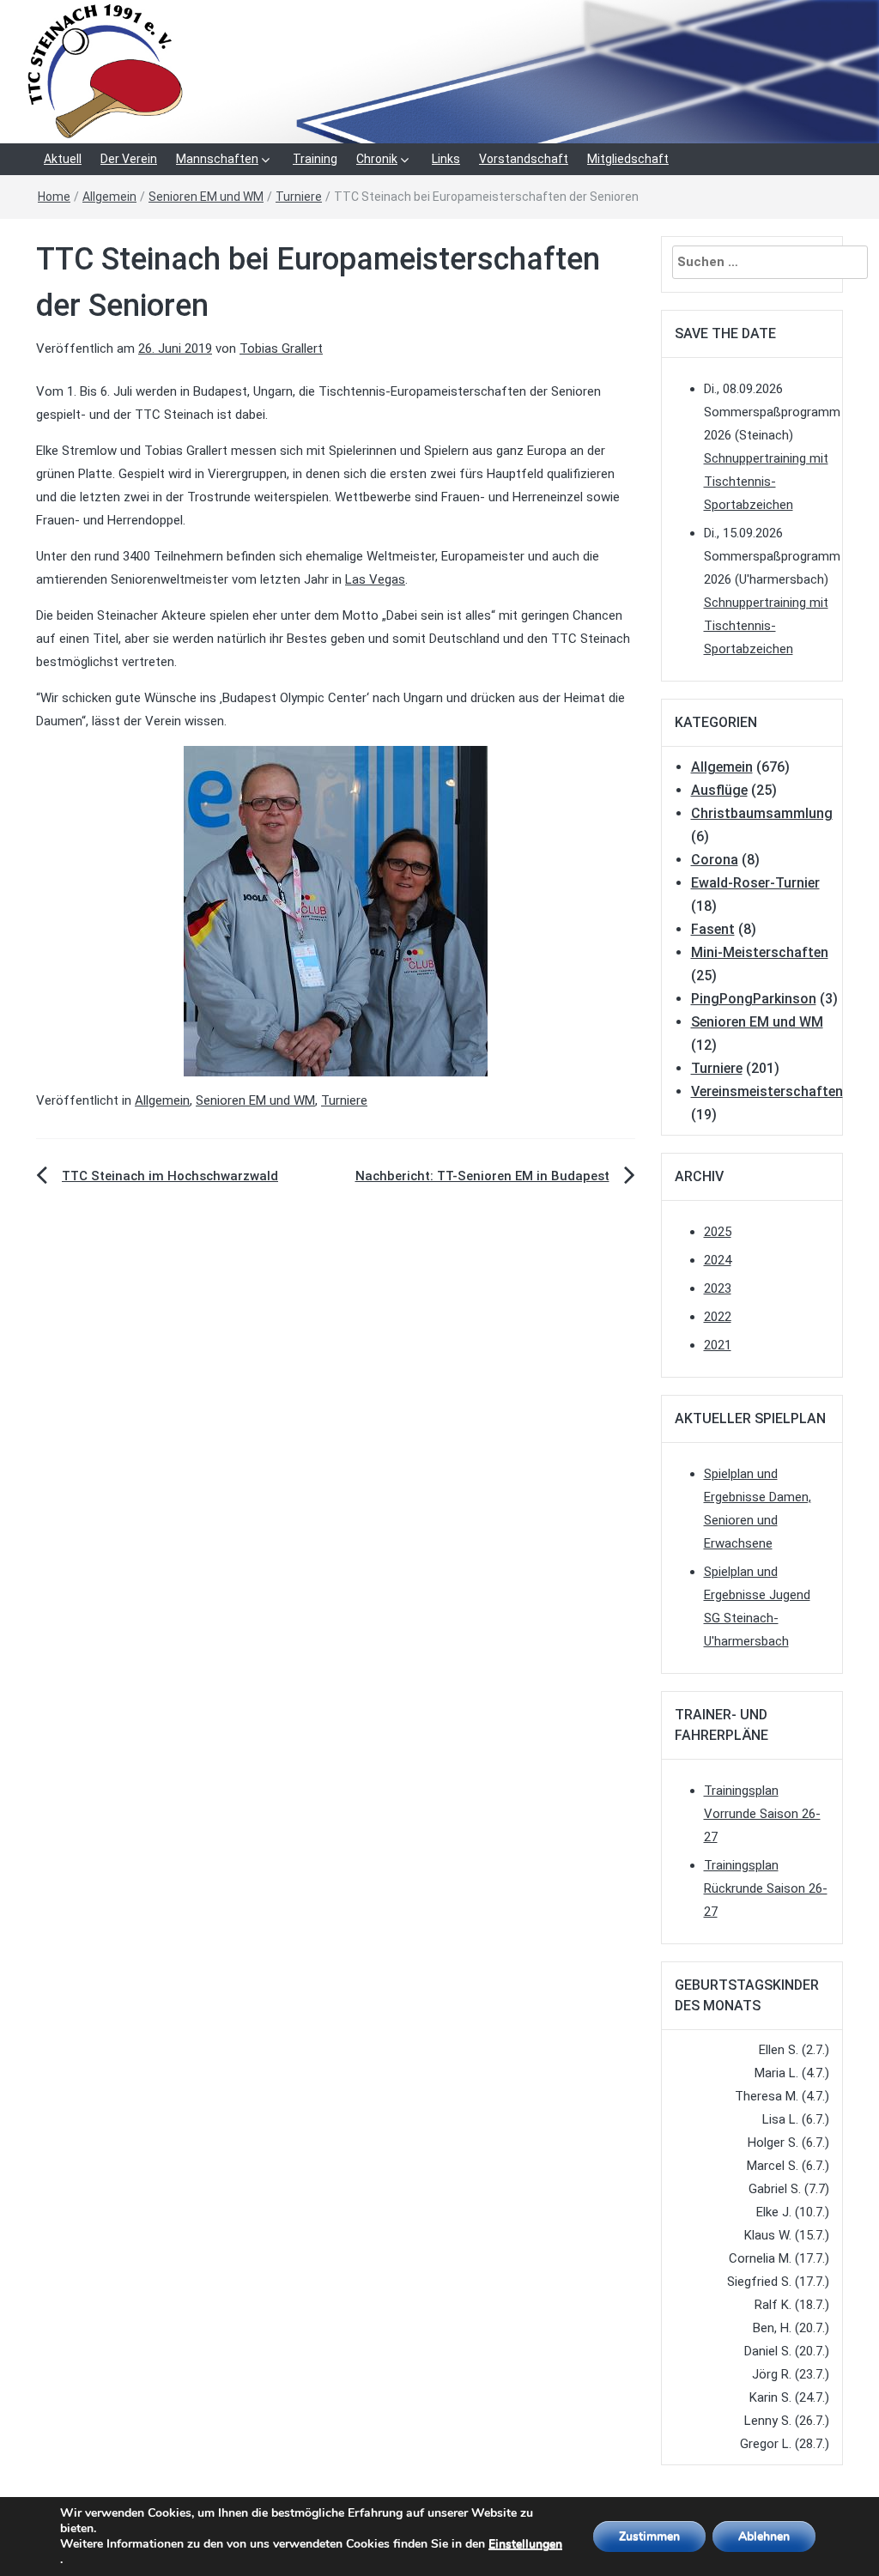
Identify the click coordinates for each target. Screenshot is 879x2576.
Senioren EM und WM (206, 197)
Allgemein (109, 197)
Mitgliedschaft (628, 159)
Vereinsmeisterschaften (767, 1091)
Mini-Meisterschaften (760, 952)
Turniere (299, 197)
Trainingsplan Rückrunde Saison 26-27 (766, 1888)
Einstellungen (525, 2544)
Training (315, 159)
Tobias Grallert (281, 349)
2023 (718, 1288)
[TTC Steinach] (439, 70)
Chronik (377, 159)
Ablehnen (764, 2536)
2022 (718, 1317)
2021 (718, 1345)
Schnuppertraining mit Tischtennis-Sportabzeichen (766, 482)
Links (446, 159)
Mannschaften (217, 159)
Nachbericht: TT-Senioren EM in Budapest (482, 1176)
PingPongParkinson (754, 999)
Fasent (713, 929)
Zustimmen (649, 2536)
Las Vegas (375, 579)
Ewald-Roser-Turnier (755, 883)
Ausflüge (719, 790)
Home (54, 197)
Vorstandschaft (524, 159)
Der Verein (129, 159)
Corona (715, 860)
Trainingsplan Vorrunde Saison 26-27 (762, 1814)
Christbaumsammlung (762, 813)
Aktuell (63, 159)
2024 (718, 1260)
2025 (718, 1232)
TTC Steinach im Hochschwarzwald (170, 1176)
